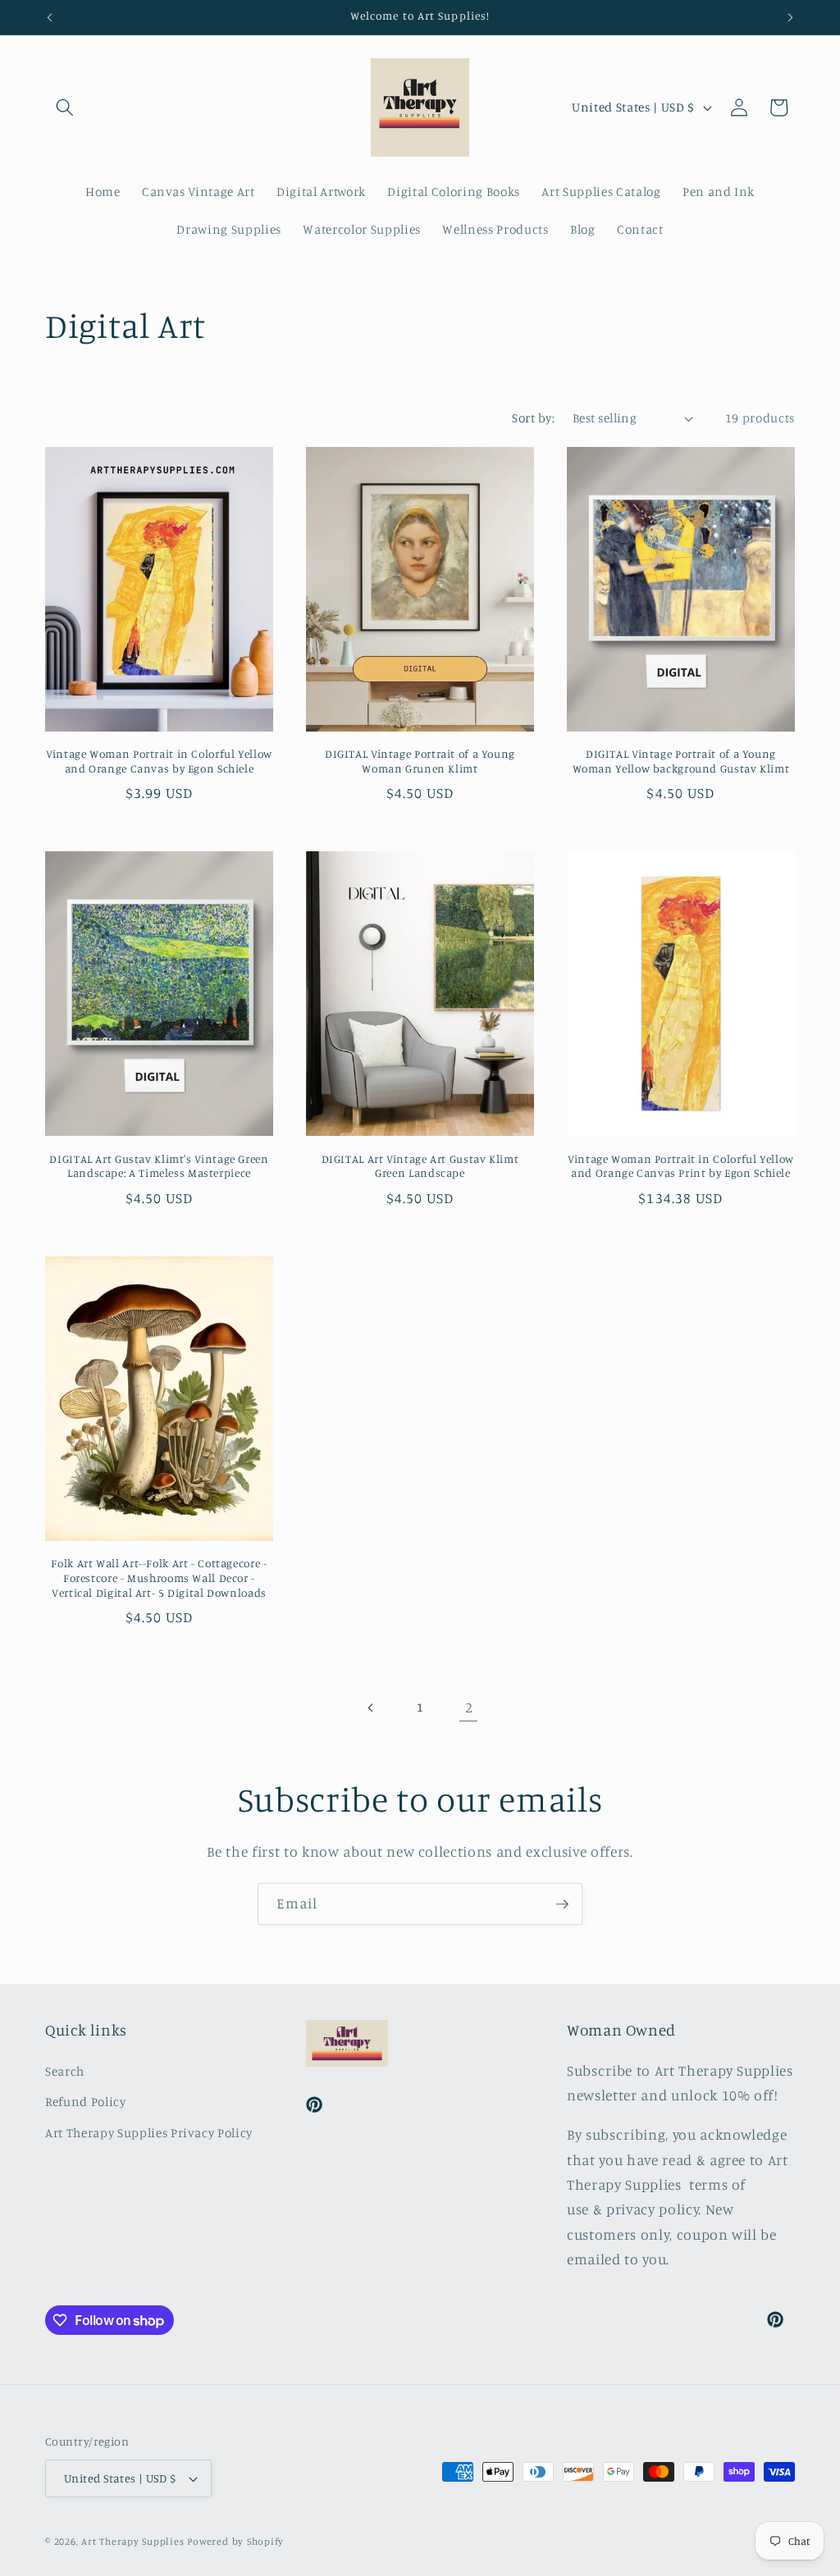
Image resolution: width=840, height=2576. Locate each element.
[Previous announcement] (50, 17)
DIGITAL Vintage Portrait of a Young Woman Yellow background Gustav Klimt (681, 761)
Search (65, 2071)
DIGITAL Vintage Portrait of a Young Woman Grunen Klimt (420, 761)
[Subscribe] (562, 1904)
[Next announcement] (791, 17)
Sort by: (533, 418)
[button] (65, 107)
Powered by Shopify (235, 2541)
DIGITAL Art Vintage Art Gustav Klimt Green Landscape (420, 1166)
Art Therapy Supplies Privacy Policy (149, 2133)
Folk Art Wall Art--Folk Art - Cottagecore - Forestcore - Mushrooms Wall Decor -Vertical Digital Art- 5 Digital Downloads (159, 1578)
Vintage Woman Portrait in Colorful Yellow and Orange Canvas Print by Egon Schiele (681, 1166)
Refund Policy (86, 2102)
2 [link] (469, 1707)
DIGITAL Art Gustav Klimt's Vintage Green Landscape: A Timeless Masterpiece (159, 1166)
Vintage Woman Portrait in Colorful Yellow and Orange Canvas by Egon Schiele (159, 761)
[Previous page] (371, 1707)
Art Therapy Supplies (132, 2541)
